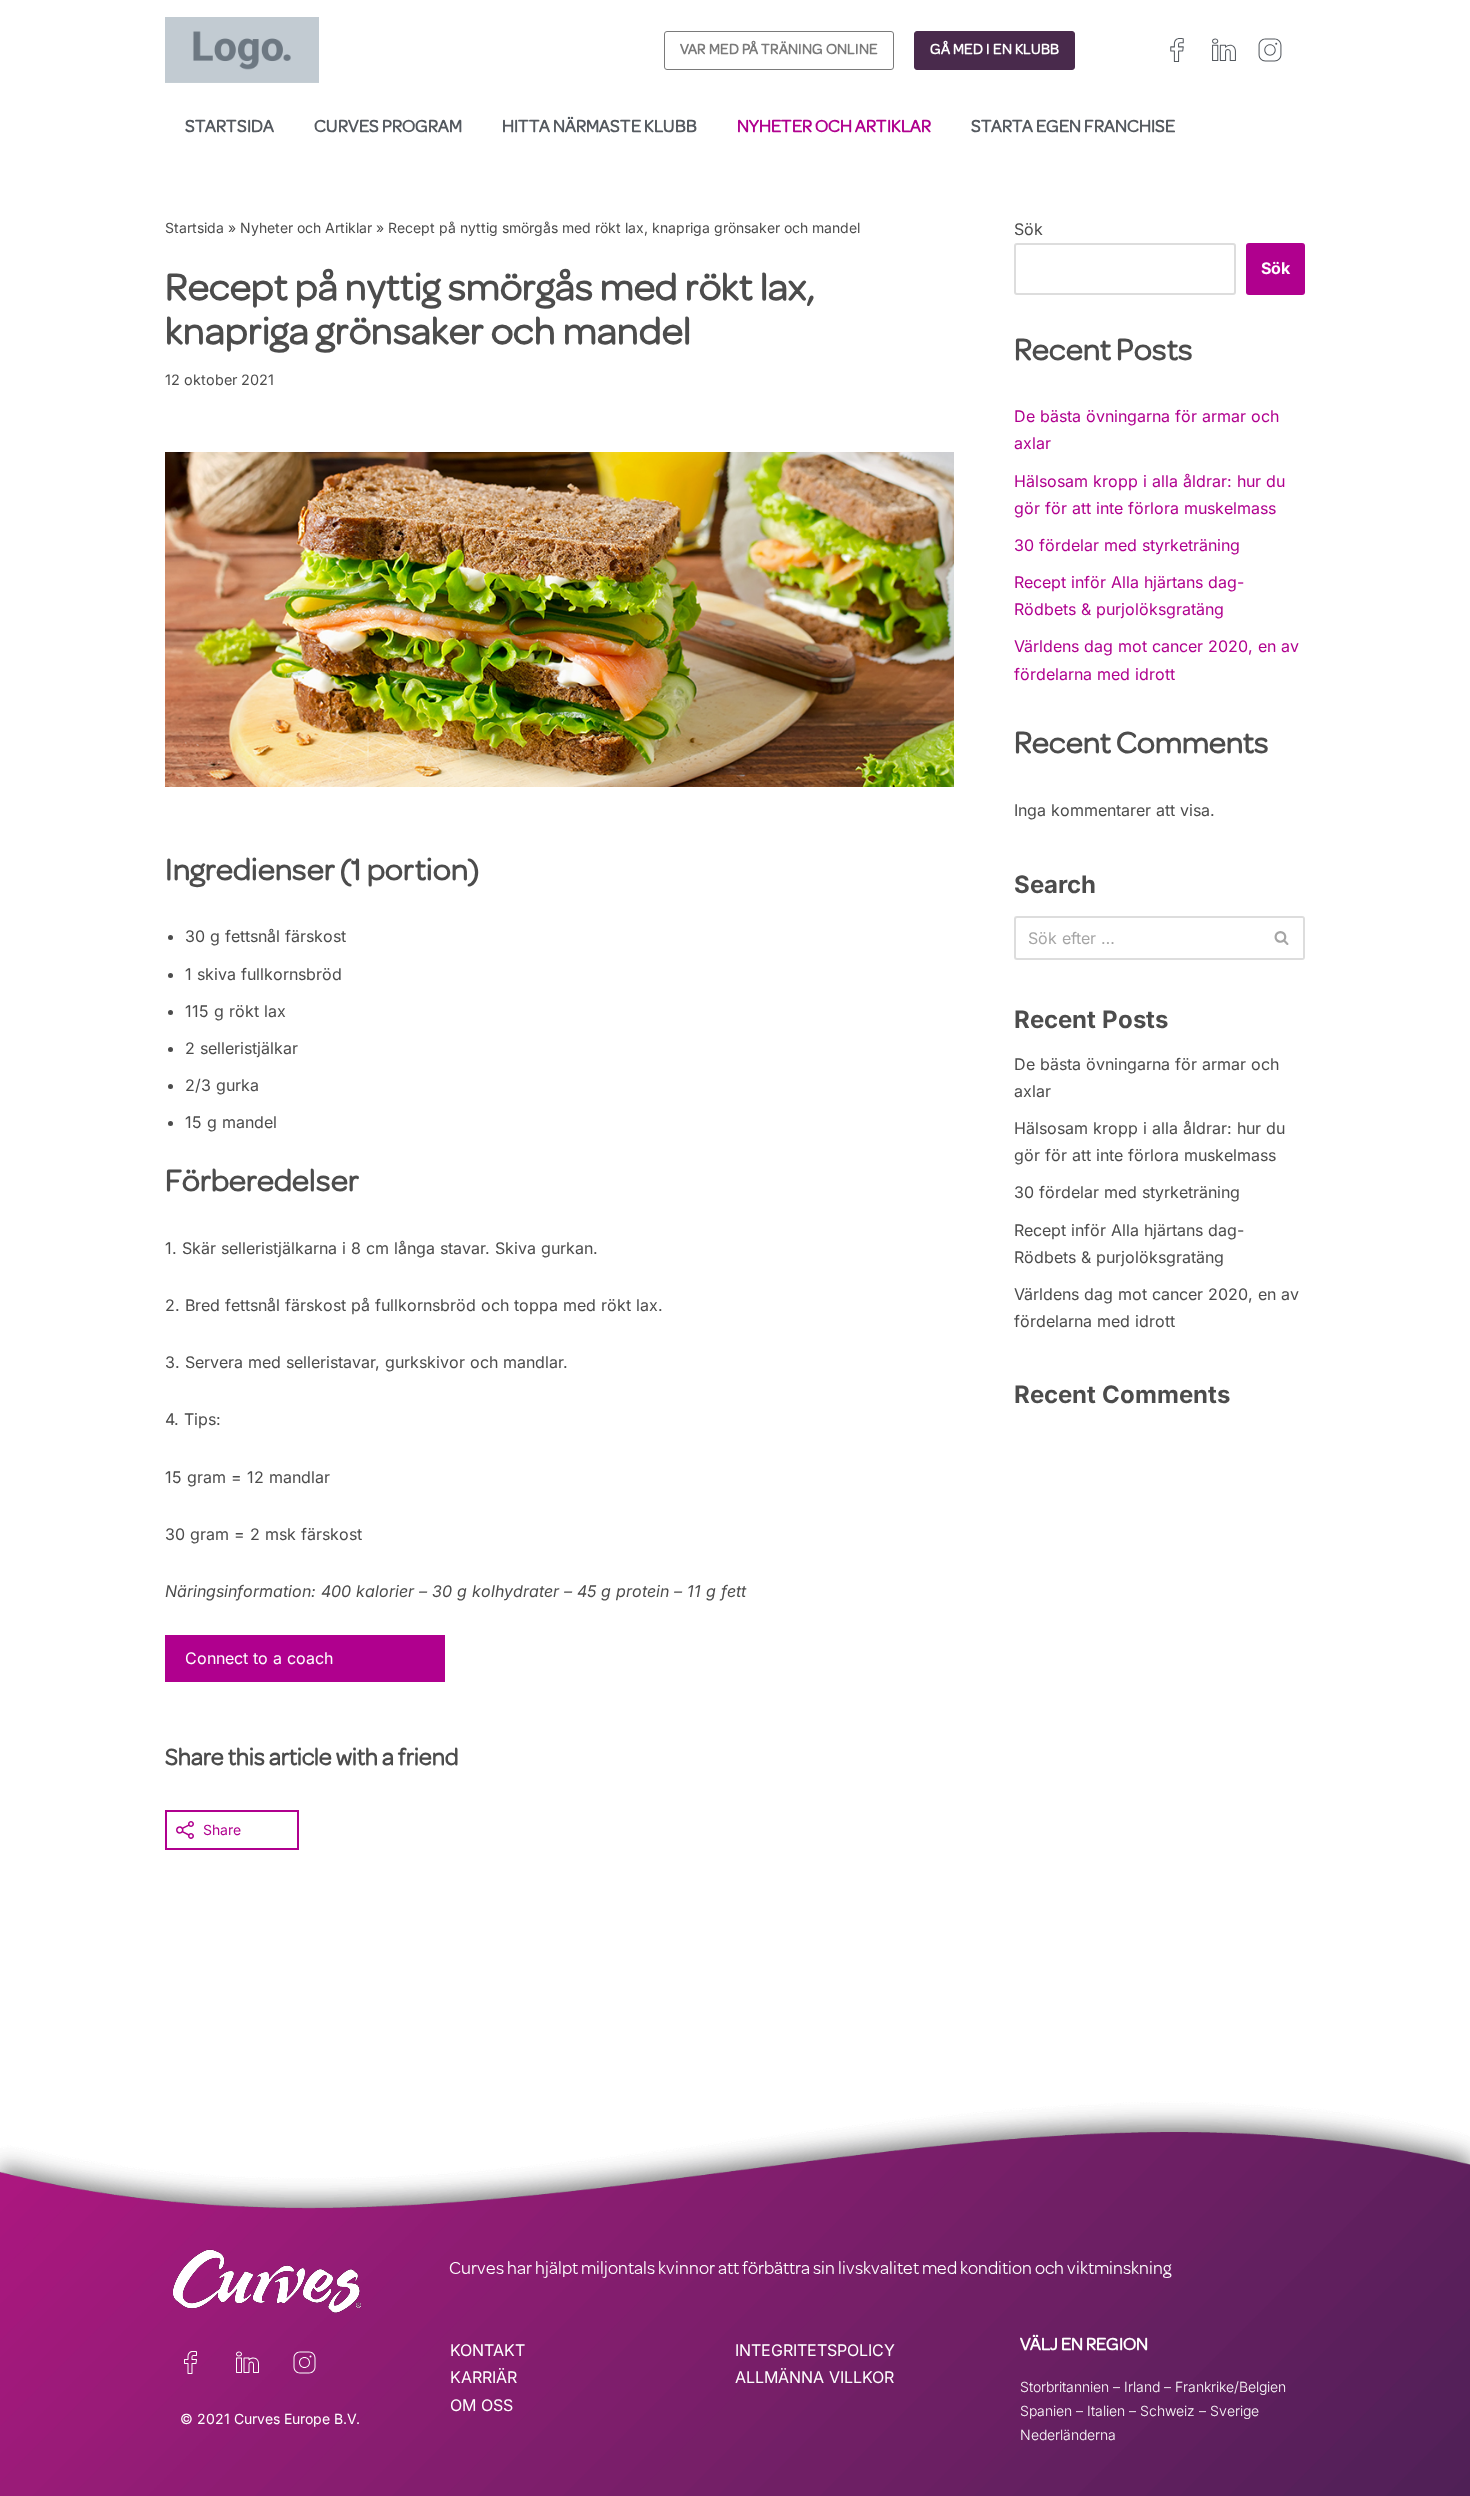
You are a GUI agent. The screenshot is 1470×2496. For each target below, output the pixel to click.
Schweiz (1167, 2410)
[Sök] (1282, 938)
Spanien (1046, 2410)
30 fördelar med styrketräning (1127, 545)
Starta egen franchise (1073, 128)
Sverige (1234, 2410)
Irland (1142, 2386)
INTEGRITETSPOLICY (815, 2350)
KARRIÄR (483, 2377)
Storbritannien (1064, 2386)
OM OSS (481, 2405)
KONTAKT (487, 2350)
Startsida (229, 128)
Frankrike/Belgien (1230, 2386)
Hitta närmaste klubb (599, 128)
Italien (1106, 2410)
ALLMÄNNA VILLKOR (814, 2377)
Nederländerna (1068, 2434)
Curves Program (388, 128)
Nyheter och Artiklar (834, 128)
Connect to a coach (259, 1658)
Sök (1028, 229)
